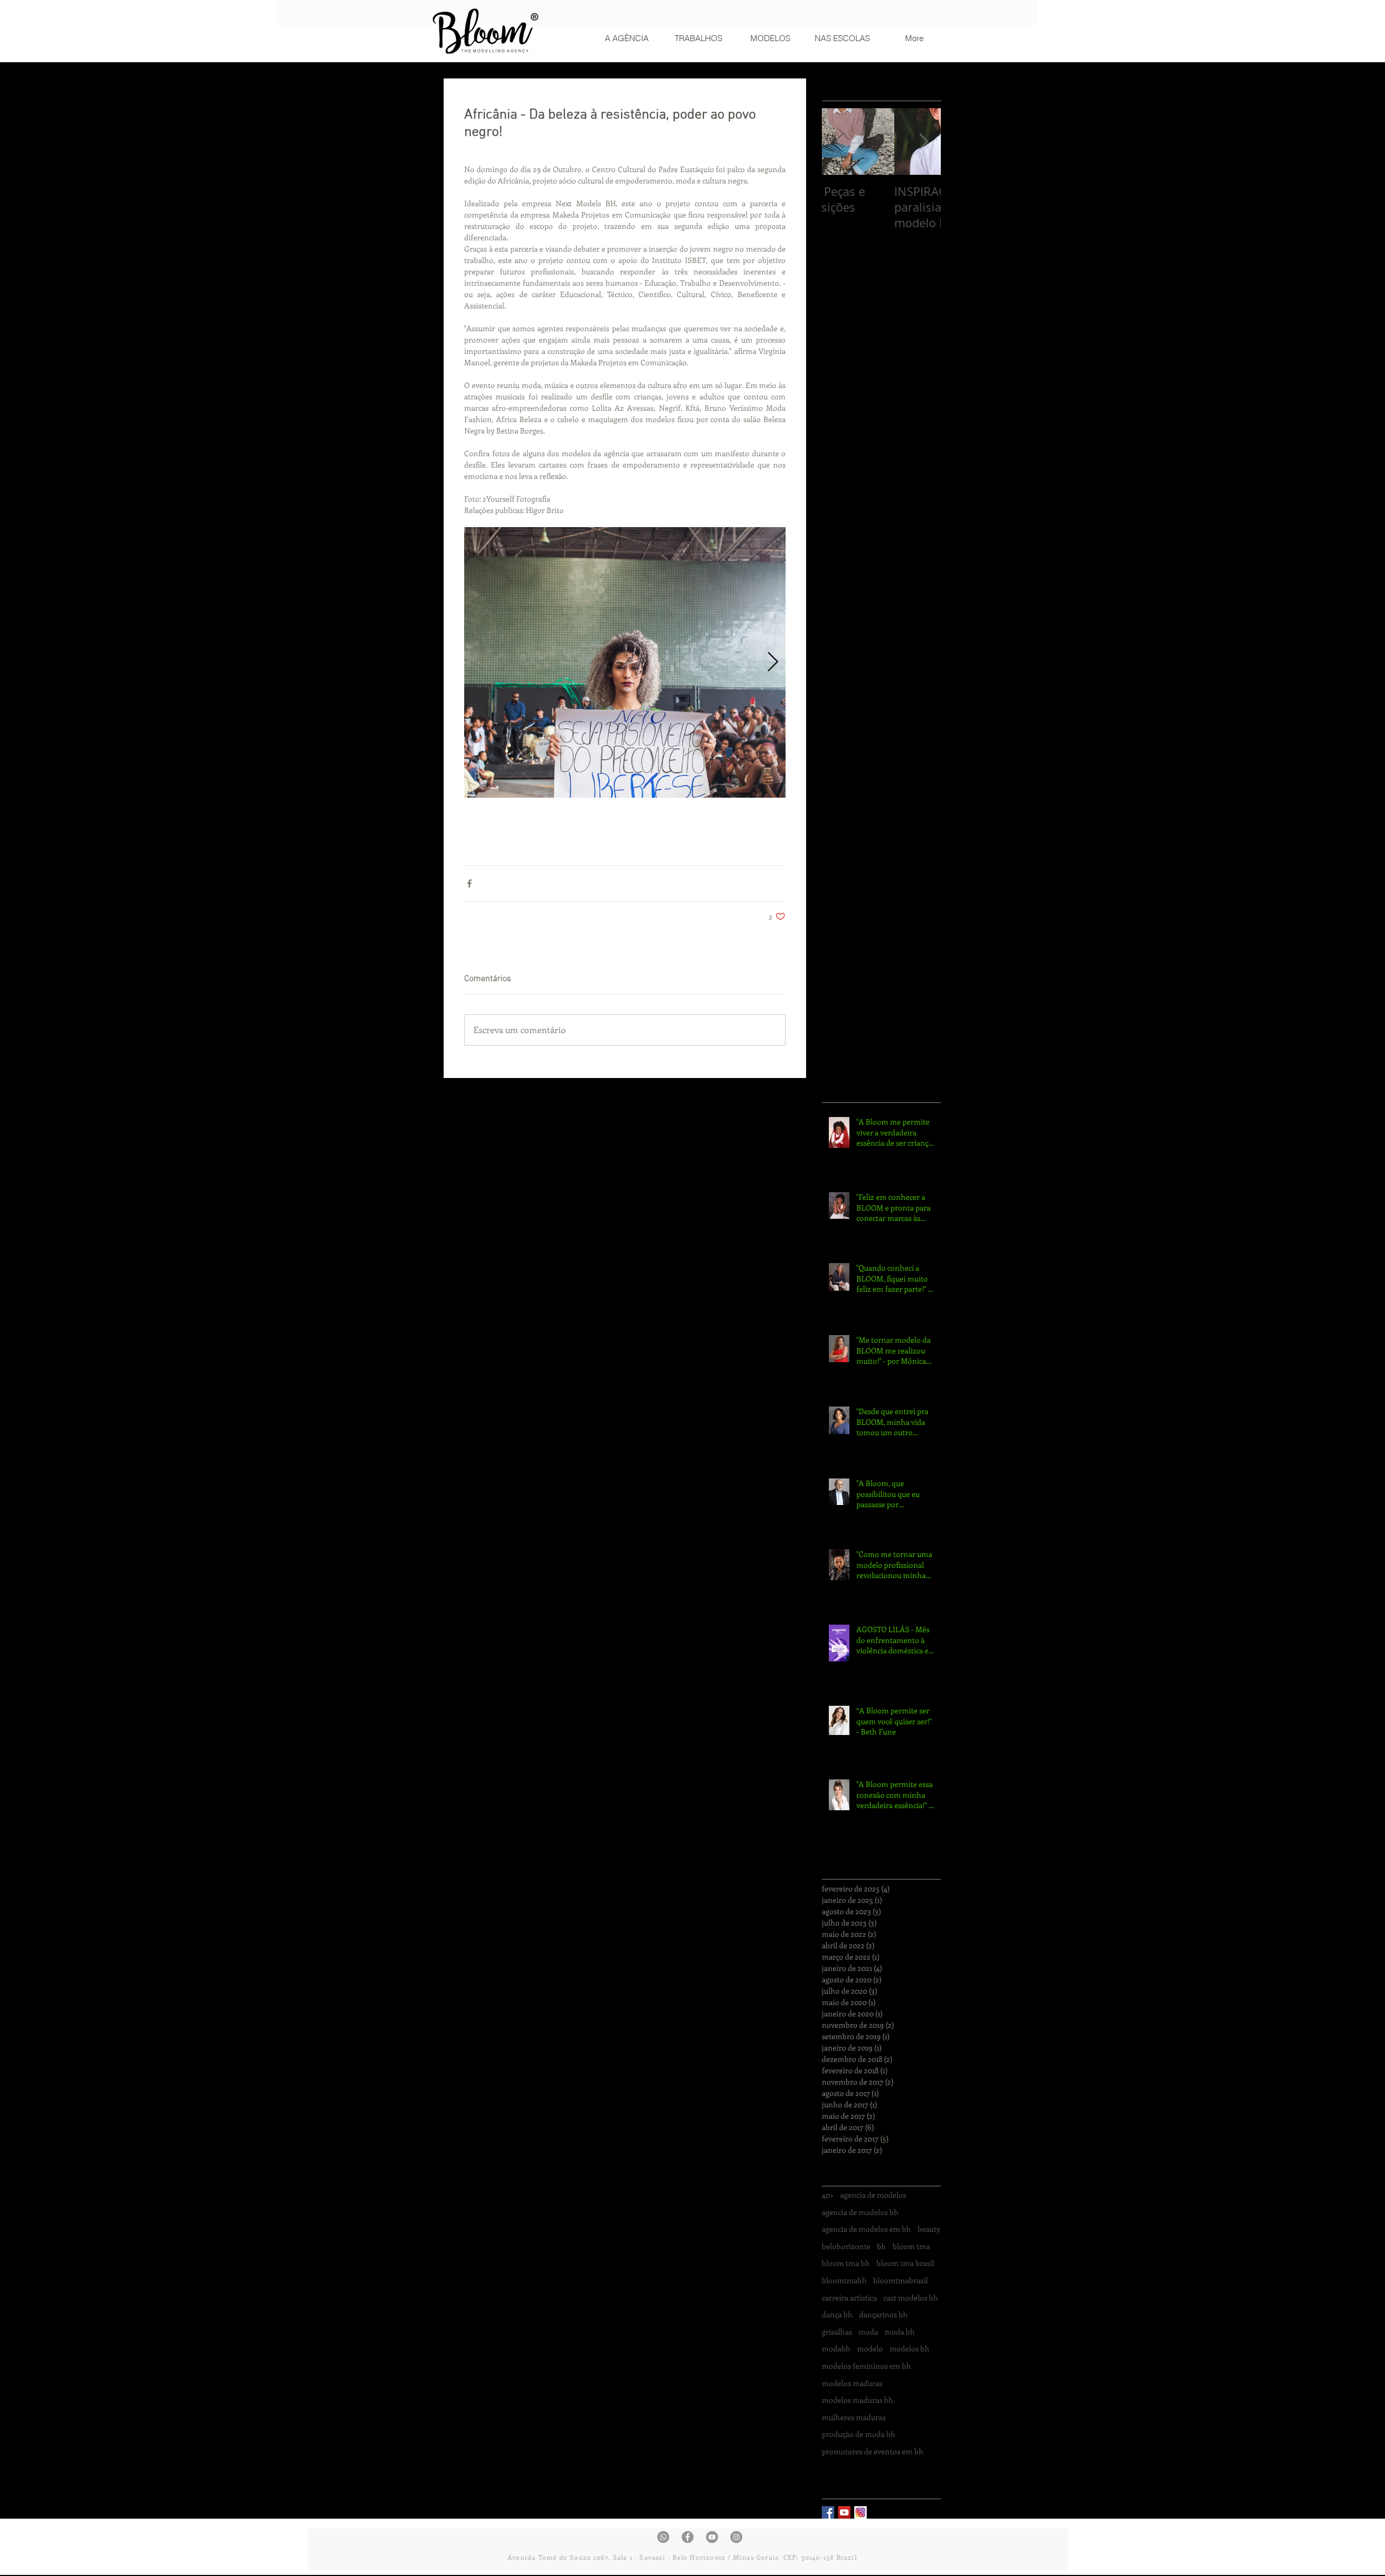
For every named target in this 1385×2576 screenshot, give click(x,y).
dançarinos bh (883, 2314)
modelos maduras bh (858, 2400)
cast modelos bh (911, 2298)
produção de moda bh (859, 2434)
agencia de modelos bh (860, 2212)
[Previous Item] (839, 142)
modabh (836, 2348)
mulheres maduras (854, 2417)
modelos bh (909, 2348)
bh (882, 2246)
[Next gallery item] (773, 663)
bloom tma (911, 2246)
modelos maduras (852, 2383)
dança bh (837, 2314)
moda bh (900, 2332)
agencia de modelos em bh (866, 2229)
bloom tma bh (846, 2263)
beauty (929, 2229)
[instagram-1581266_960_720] (860, 2512)
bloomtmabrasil (901, 2280)
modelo (870, 2348)
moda (868, 2332)
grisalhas (837, 2332)
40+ (828, 2195)
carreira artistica (849, 2298)
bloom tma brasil (905, 2263)
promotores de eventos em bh (873, 2451)
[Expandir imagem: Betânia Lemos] (625, 662)
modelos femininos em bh (866, 2366)
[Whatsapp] (663, 2537)
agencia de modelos (873, 2195)
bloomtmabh (844, 2280)
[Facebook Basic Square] (828, 2512)
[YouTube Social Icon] (844, 2512)
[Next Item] (924, 142)
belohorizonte (846, 2246)
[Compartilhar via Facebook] (469, 883)
